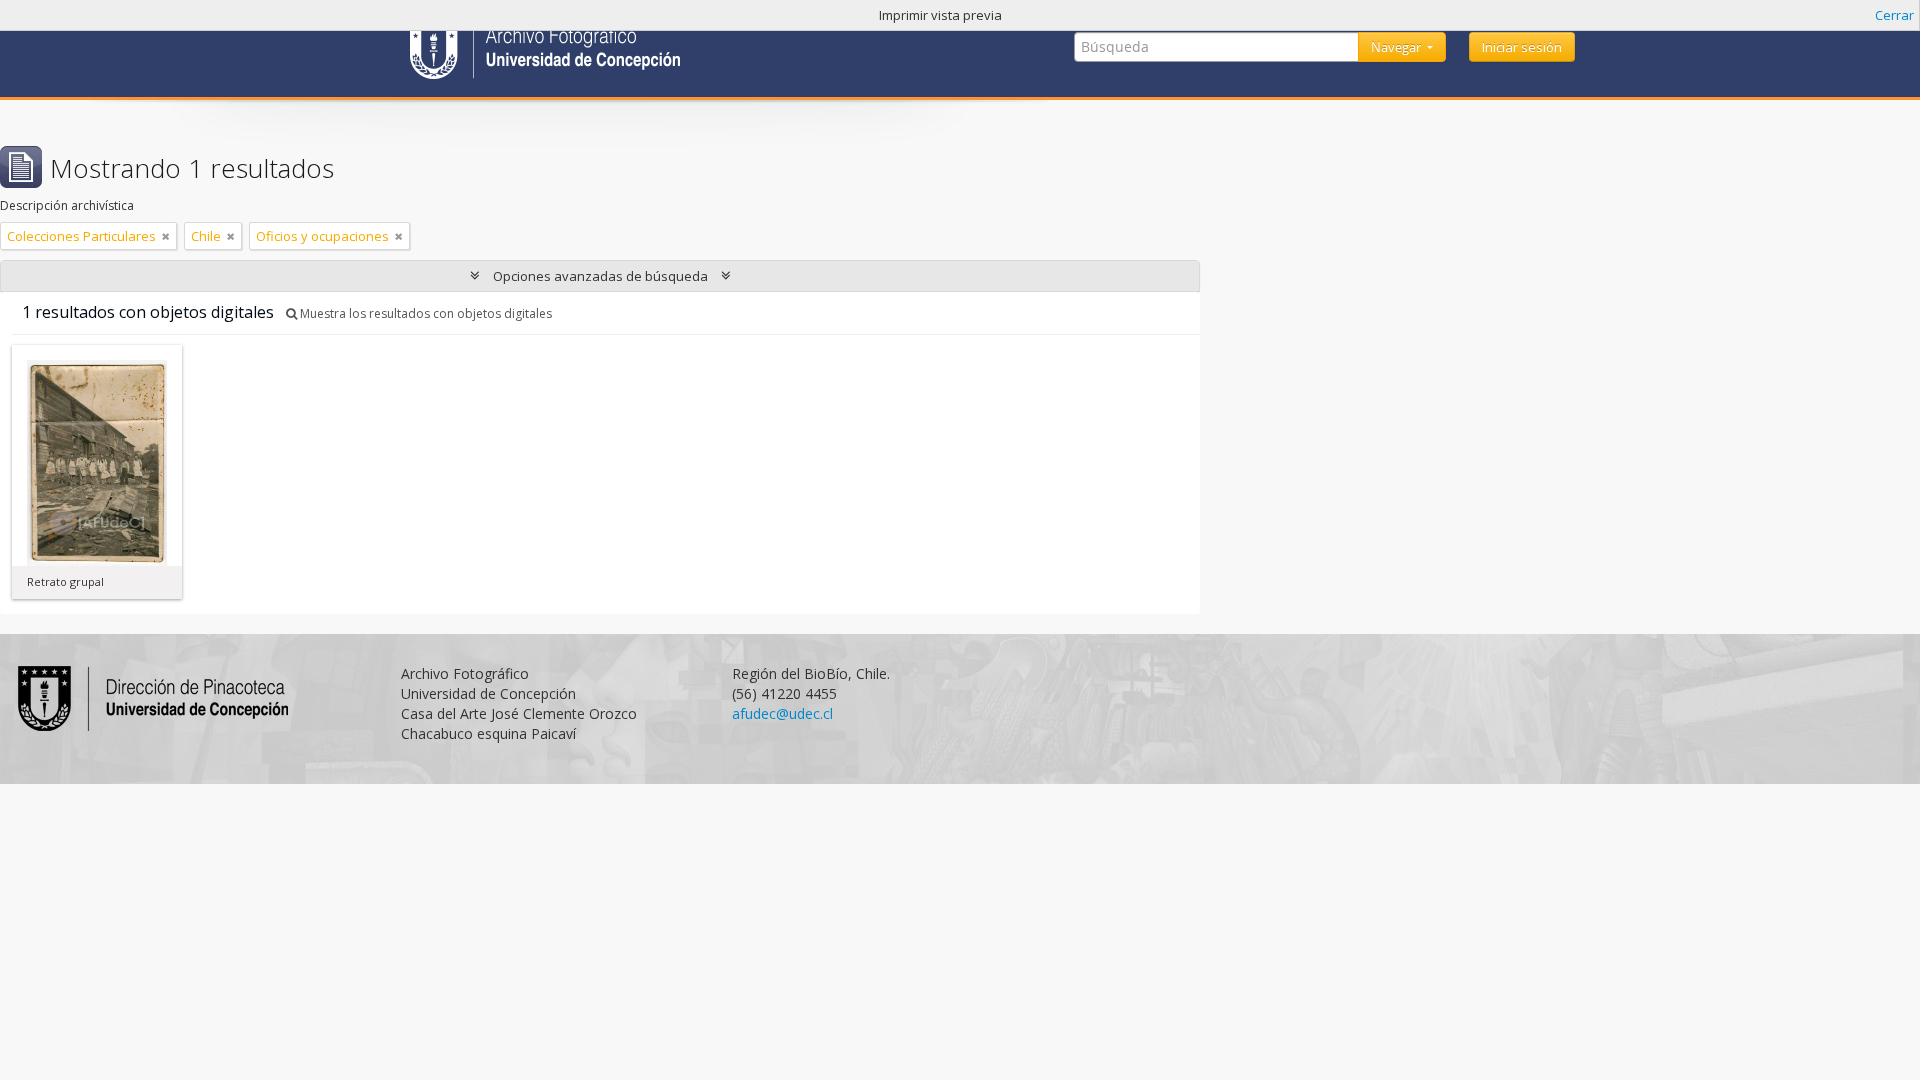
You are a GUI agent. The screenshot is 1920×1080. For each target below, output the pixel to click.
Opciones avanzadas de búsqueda (600, 276)
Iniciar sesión (1522, 47)
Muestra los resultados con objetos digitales (424, 313)
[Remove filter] (166, 236)
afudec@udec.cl (782, 713)
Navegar (1397, 47)
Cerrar (1894, 15)
